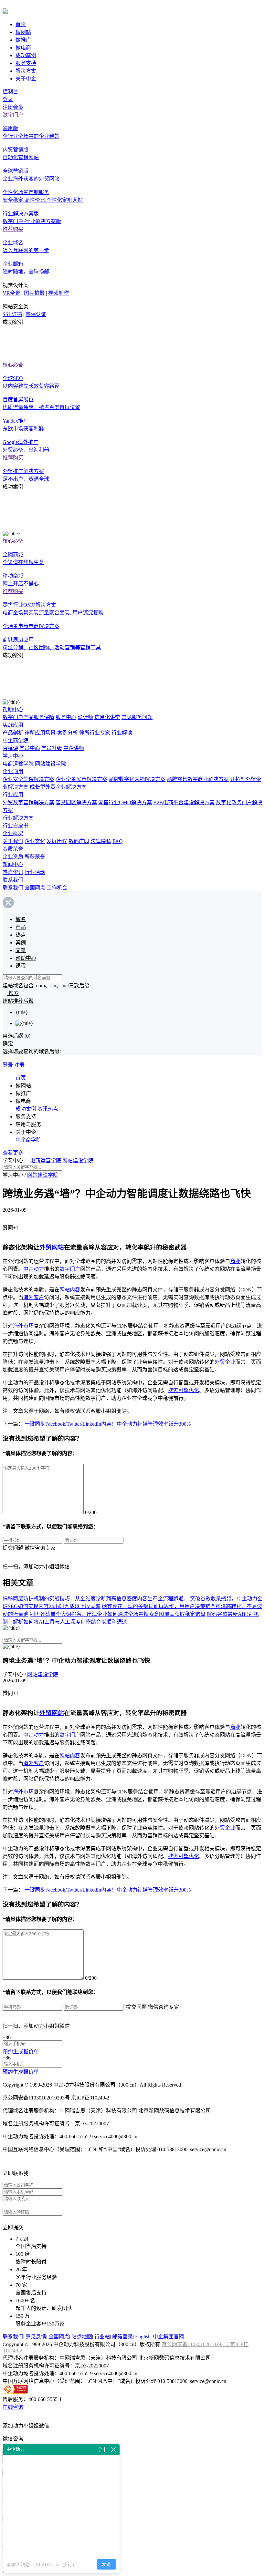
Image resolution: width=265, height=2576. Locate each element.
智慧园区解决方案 (76, 802)
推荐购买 (13, 229)
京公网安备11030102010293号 (196, 2344)
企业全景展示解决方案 (81, 779)
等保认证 (36, 314)
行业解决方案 (18, 818)
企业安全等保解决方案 (28, 779)
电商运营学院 (18, 764)
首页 (21, 24)
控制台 (10, 92)
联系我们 (13, 880)
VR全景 (11, 293)
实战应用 (13, 725)
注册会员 (13, 107)
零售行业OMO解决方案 (125, 802)
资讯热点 (48, 1109)
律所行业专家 (95, 733)
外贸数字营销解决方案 (28, 802)
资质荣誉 (13, 849)
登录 (8, 99)
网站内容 (70, 1290)
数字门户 (13, 115)
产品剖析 (13, 733)
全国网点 (35, 888)
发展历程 (57, 841)
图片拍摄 (34, 293)
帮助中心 (13, 709)
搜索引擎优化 (184, 1390)
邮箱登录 (122, 2337)
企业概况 (13, 833)
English (143, 2337)
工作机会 (57, 888)
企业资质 (13, 857)
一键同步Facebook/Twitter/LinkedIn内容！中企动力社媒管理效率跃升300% (108, 1424)
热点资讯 (13, 872)
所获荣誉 (35, 857)
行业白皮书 (16, 826)
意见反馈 (36, 2337)
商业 (235, 1261)
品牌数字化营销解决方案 (137, 779)
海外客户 (34, 1297)
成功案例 (26, 55)
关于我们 (13, 841)
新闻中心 (13, 864)
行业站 (102, 2337)
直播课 (10, 748)
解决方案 (26, 71)
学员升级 (52, 748)
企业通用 (13, 771)
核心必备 (13, 365)
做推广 (23, 40)
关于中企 (26, 79)
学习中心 (13, 756)
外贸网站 (52, 1247)
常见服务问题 (137, 717)
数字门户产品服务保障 (28, 717)
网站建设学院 (50, 764)
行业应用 (13, 795)
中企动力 (34, 1269)
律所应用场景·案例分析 (51, 733)
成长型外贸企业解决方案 (58, 787)
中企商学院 (16, 740)
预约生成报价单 (21, 2052)
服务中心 (66, 717)
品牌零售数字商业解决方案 (198, 779)
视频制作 (58, 293)
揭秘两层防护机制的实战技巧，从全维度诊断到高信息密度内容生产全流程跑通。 (96, 1599)
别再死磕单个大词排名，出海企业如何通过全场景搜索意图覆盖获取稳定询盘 (118, 1614)
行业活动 (35, 872)
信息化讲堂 (107, 717)
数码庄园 (79, 841)
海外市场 (23, 1326)
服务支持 (26, 63)
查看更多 (13, 1153)
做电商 (23, 48)
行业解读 (122, 733)
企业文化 (35, 841)
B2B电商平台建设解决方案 (184, 802)
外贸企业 (225, 1362)
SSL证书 (12, 314)
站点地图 (82, 2337)
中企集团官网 (168, 2337)
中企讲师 (74, 748)
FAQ (118, 841)
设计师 (85, 717)
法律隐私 (101, 841)
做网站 (23, 32)
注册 (19, 1065)
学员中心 (30, 748)
